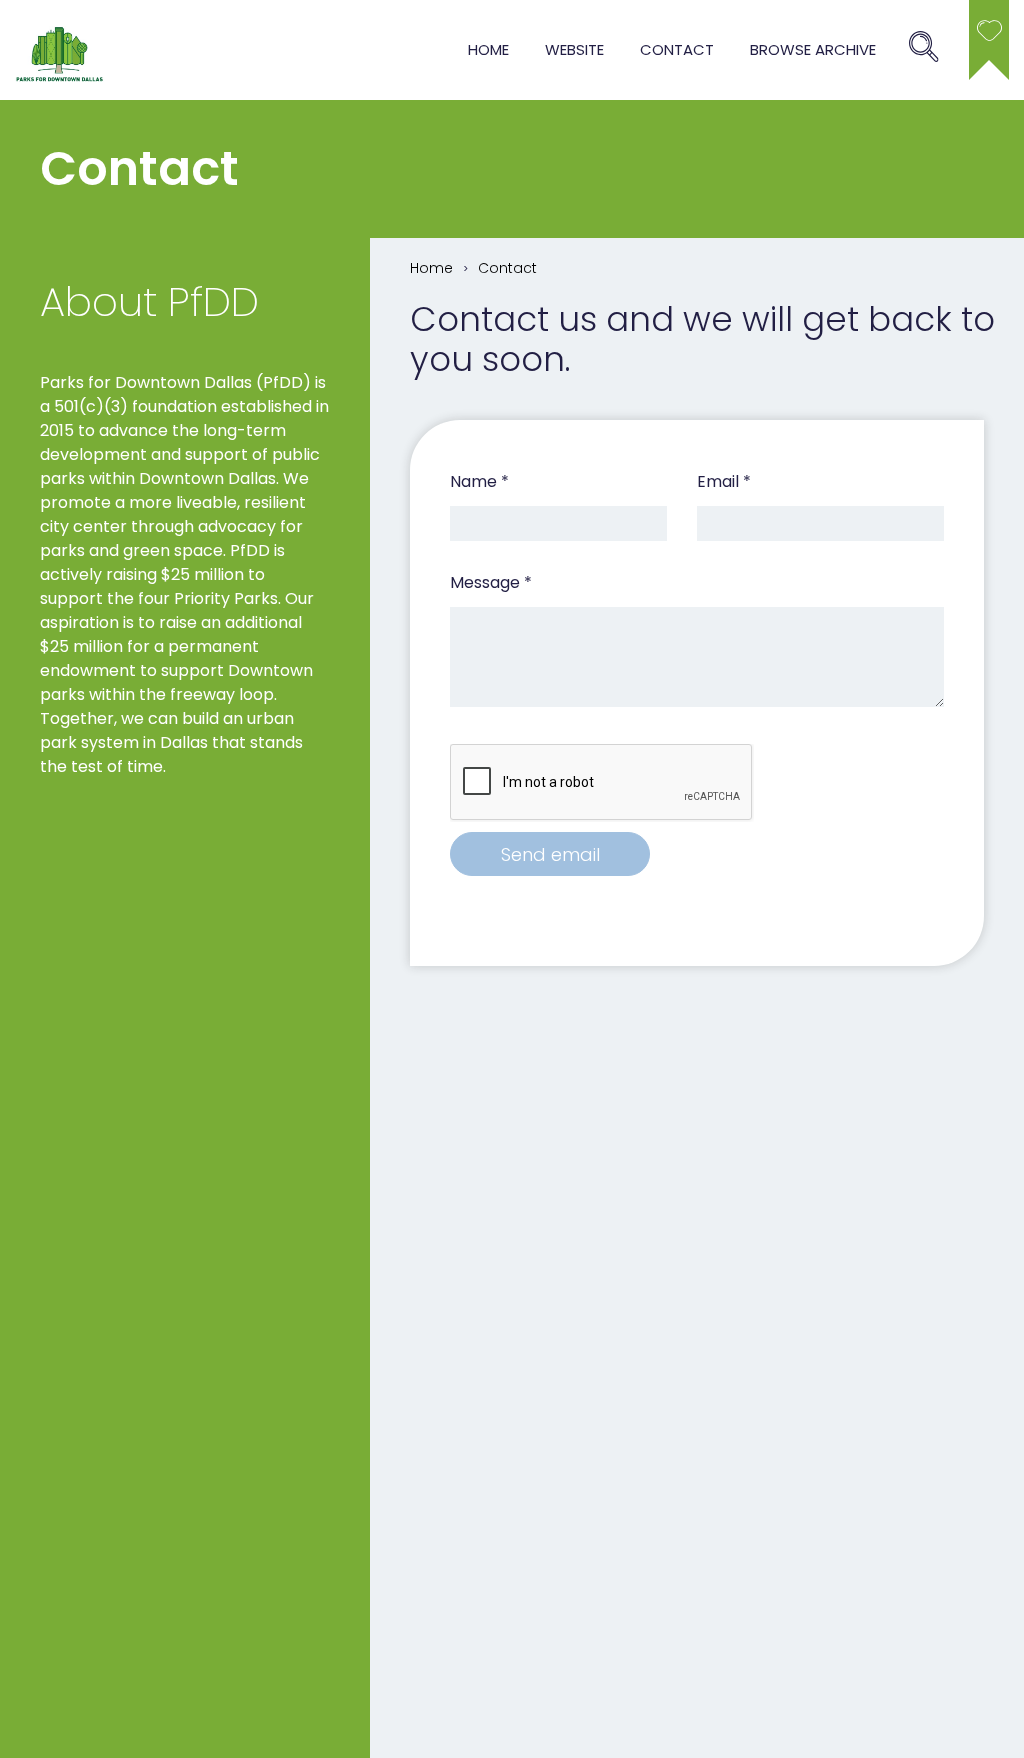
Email (724, 481)
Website (574, 49)
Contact (677, 49)
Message (491, 582)
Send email (550, 854)
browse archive (813, 49)
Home (488, 49)
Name (479, 481)
